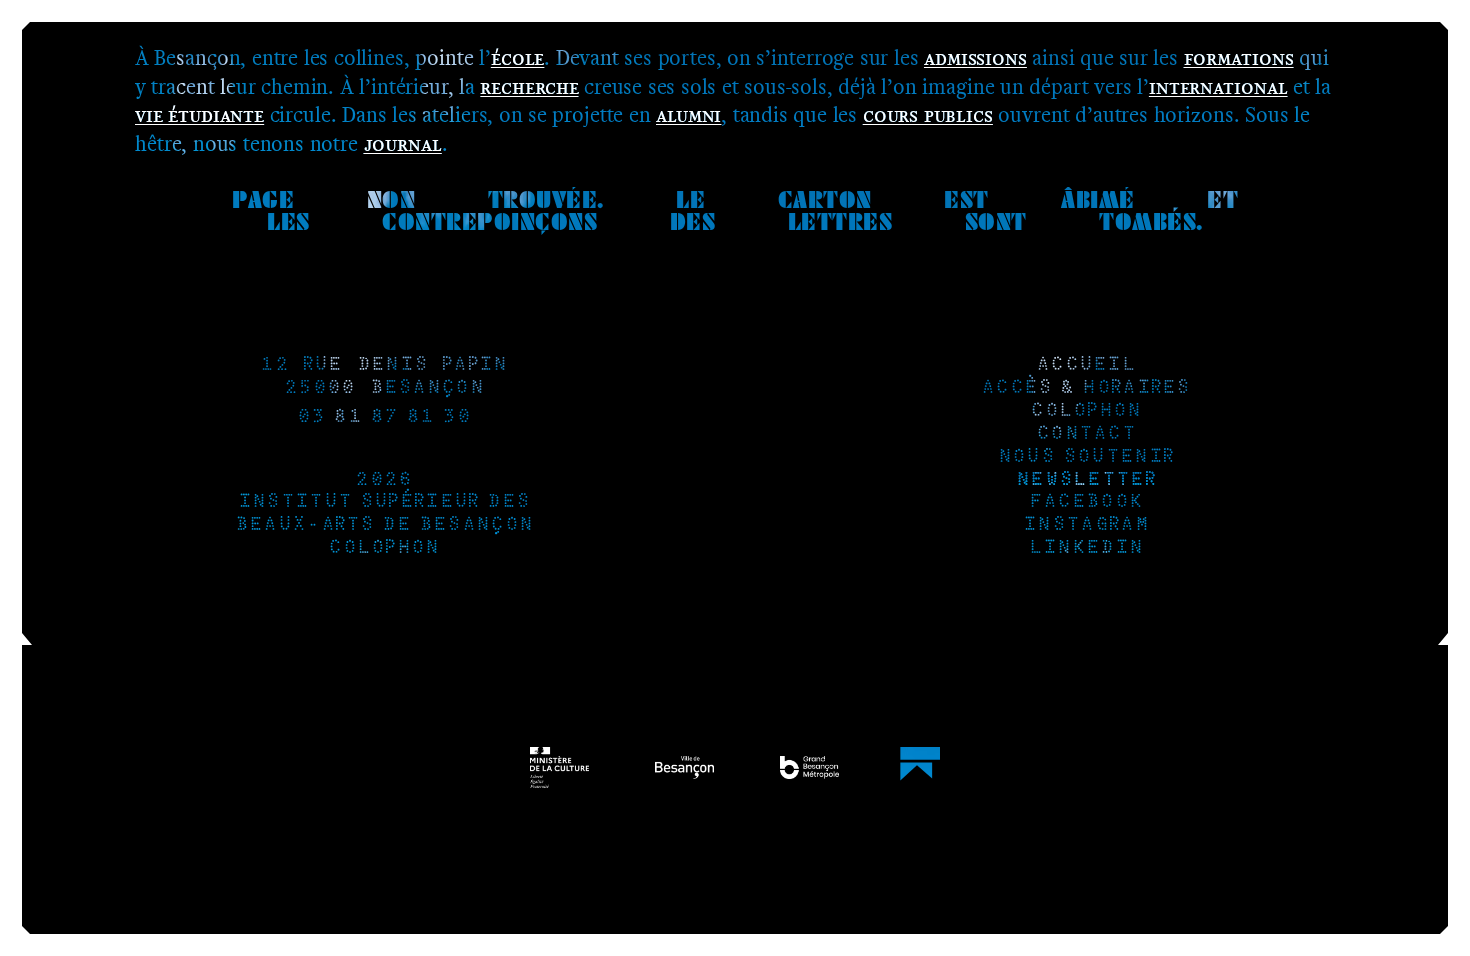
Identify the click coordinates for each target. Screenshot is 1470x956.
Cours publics (928, 114)
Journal (403, 143)
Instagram (1086, 525)
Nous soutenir (1086, 457)
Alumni (688, 114)
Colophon (383, 548)
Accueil (1086, 365)
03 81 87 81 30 (384, 417)
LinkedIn (1086, 548)
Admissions (975, 57)
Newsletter (1086, 480)
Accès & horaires (1086, 388)
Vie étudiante (199, 114)
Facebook (1086, 502)
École (517, 57)
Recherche (529, 86)
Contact (1086, 434)
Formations (1239, 57)
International (1218, 86)
